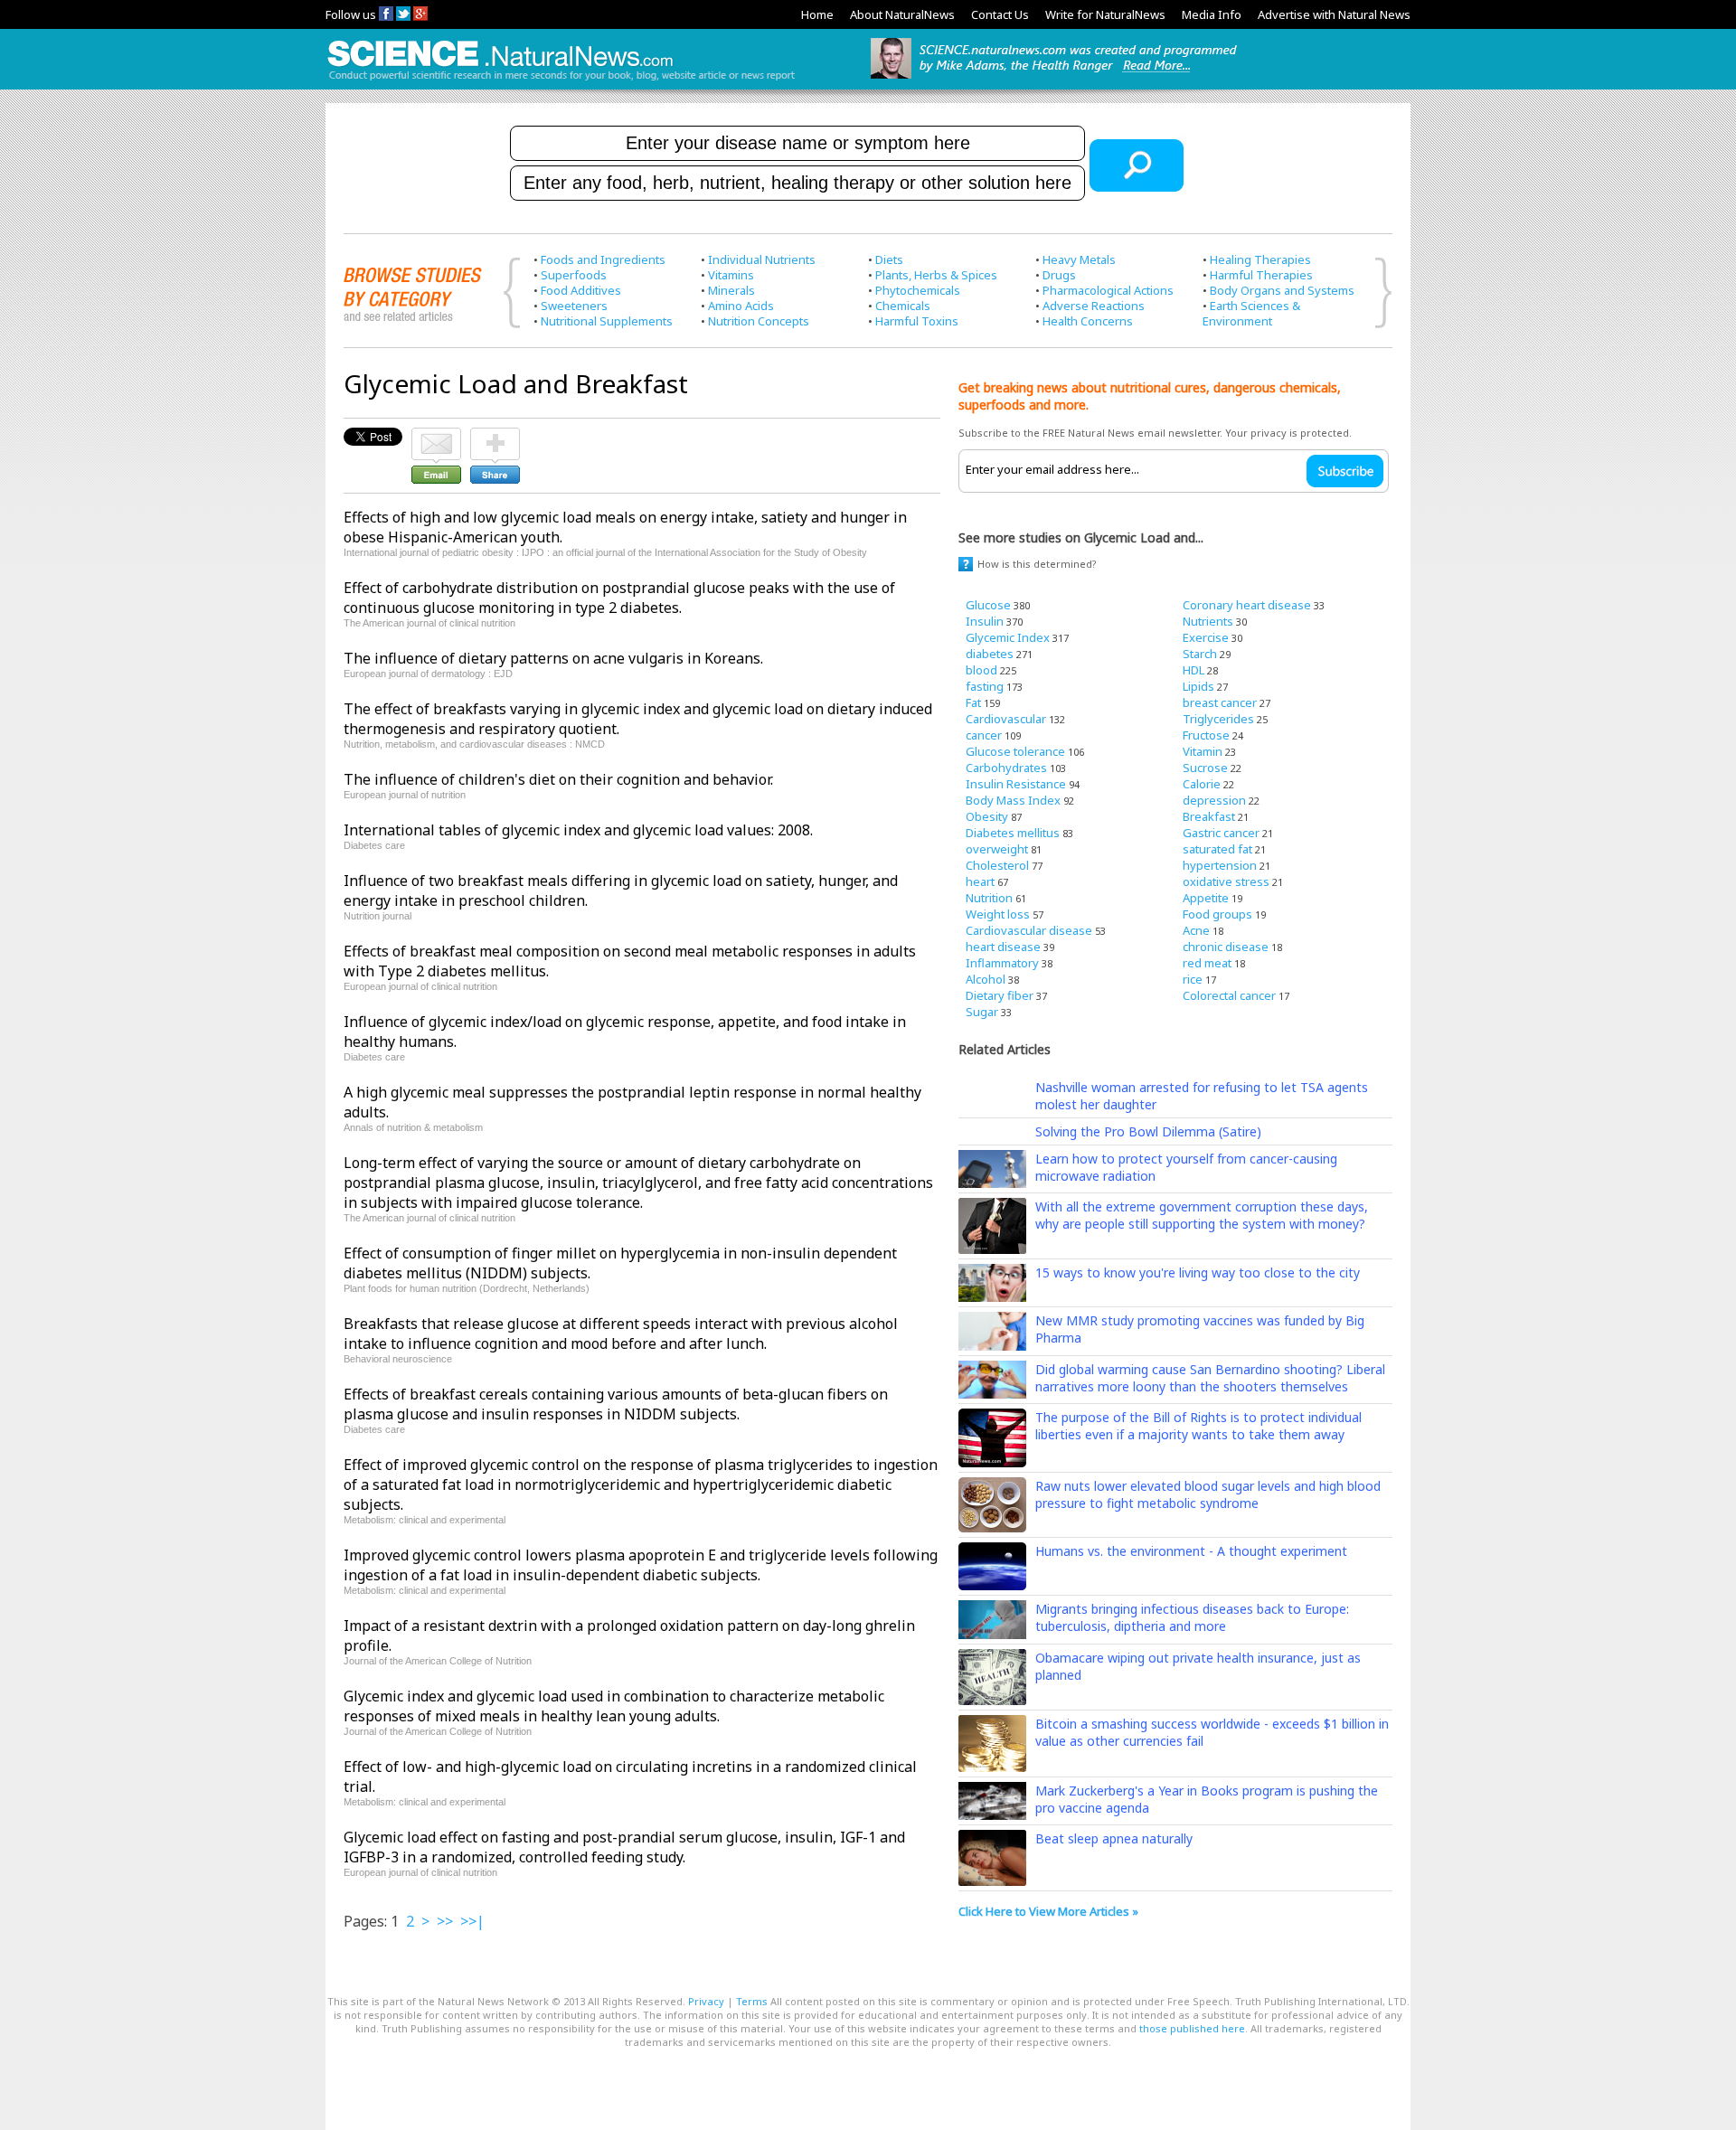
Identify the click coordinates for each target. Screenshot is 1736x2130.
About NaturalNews (902, 14)
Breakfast (1209, 816)
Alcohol (986, 979)
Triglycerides (1218, 719)
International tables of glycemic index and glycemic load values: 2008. (578, 830)
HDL (1193, 670)
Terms (752, 2001)
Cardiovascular (1006, 719)
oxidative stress (1226, 881)
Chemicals (903, 306)
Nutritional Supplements (607, 321)
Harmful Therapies (1261, 275)
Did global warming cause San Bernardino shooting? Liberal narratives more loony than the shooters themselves (1210, 1378)
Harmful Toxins (917, 321)
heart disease (1003, 947)
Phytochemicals (918, 290)
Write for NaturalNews (1105, 14)
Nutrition (989, 898)
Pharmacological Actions (1108, 290)
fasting (985, 686)
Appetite (1206, 898)
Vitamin (1203, 751)
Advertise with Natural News (1334, 14)
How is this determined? (1037, 564)
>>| (472, 1921)
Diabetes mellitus (1013, 833)
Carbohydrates (1006, 768)
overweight (997, 849)
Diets (889, 259)
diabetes (990, 654)
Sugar (982, 1012)
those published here (1192, 2028)
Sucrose (1205, 768)
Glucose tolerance (1015, 751)
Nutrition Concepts (759, 321)
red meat (1207, 963)
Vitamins (731, 275)
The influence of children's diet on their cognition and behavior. (558, 779)
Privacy (706, 2001)
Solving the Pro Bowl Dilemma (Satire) (1148, 1131)
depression (1214, 800)
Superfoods (574, 275)
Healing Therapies (1260, 259)
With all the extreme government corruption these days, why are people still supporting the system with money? (1202, 1215)
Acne (1196, 930)
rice (1193, 979)
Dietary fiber (1000, 995)
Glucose (988, 605)
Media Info (1212, 14)
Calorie (1202, 784)
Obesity (987, 816)
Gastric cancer (1221, 833)
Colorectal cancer (1229, 995)
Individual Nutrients (762, 259)
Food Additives (581, 290)
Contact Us (1000, 14)
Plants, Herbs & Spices (936, 275)
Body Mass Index (1013, 800)
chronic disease (1226, 947)
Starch (1200, 654)
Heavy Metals (1079, 259)
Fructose (1206, 735)
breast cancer (1220, 702)
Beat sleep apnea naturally (1114, 1838)
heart (980, 881)
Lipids (1198, 686)
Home (817, 14)
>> (445, 1921)
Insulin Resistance (1016, 784)
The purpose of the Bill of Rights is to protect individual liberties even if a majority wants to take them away (1198, 1426)
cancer (984, 735)
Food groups (1217, 914)
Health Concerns (1088, 321)
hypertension (1220, 865)
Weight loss (998, 914)
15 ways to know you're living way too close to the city (1198, 1272)
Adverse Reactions (1094, 306)
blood (981, 670)
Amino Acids (741, 306)
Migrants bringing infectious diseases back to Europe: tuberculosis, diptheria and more (1192, 1617)
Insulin (985, 621)
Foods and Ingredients (603, 259)
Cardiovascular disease (1029, 930)
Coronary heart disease (1247, 605)
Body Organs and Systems (1282, 290)
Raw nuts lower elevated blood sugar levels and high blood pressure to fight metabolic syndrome (1208, 1494)
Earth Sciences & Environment (1251, 313)
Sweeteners (574, 306)
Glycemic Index (1008, 637)
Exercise (1206, 637)
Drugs (1059, 275)
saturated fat (1217, 849)
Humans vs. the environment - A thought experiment (1191, 1551)
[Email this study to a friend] (436, 436)
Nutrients (1208, 621)
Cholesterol (997, 865)
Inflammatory (1002, 963)
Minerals (731, 290)
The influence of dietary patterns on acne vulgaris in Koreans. (553, 658)
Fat (973, 702)
